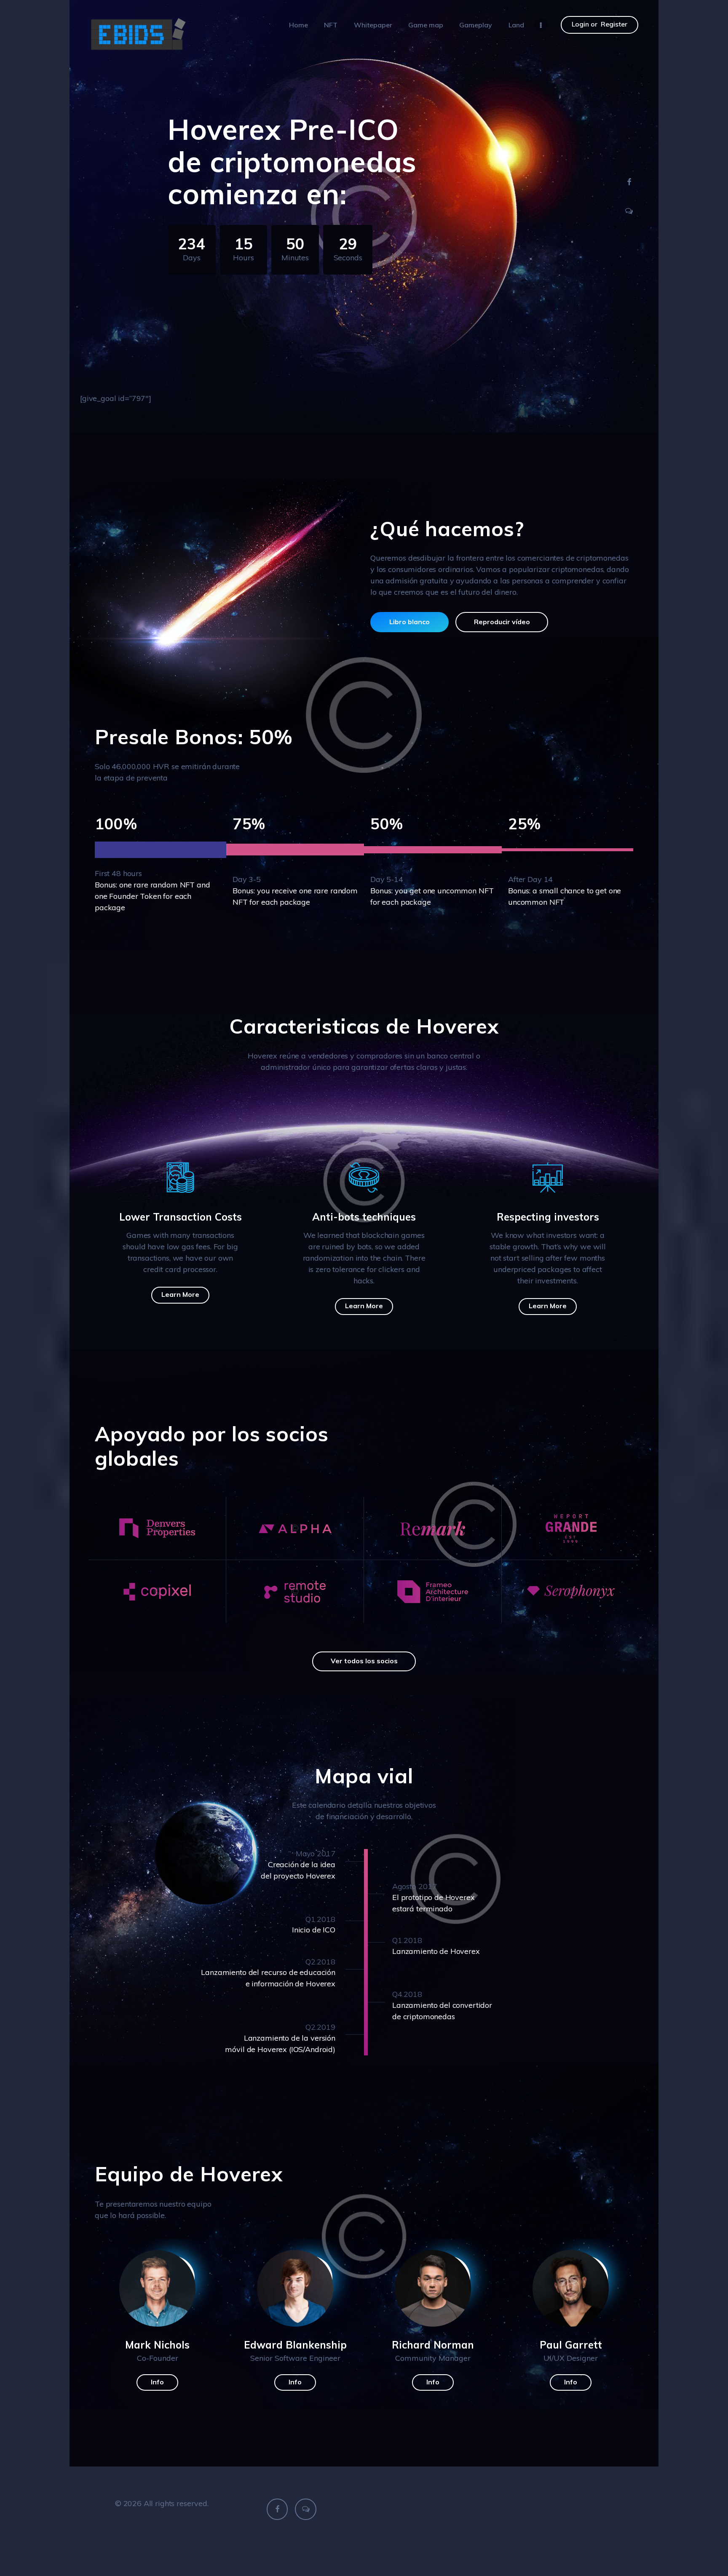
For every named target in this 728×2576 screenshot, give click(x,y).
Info (157, 2382)
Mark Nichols (157, 2345)
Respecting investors (548, 1217)
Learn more (180, 1294)
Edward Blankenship (295, 2345)
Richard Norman (433, 2345)
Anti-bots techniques (364, 1217)
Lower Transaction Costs (181, 1217)
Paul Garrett (571, 2345)
